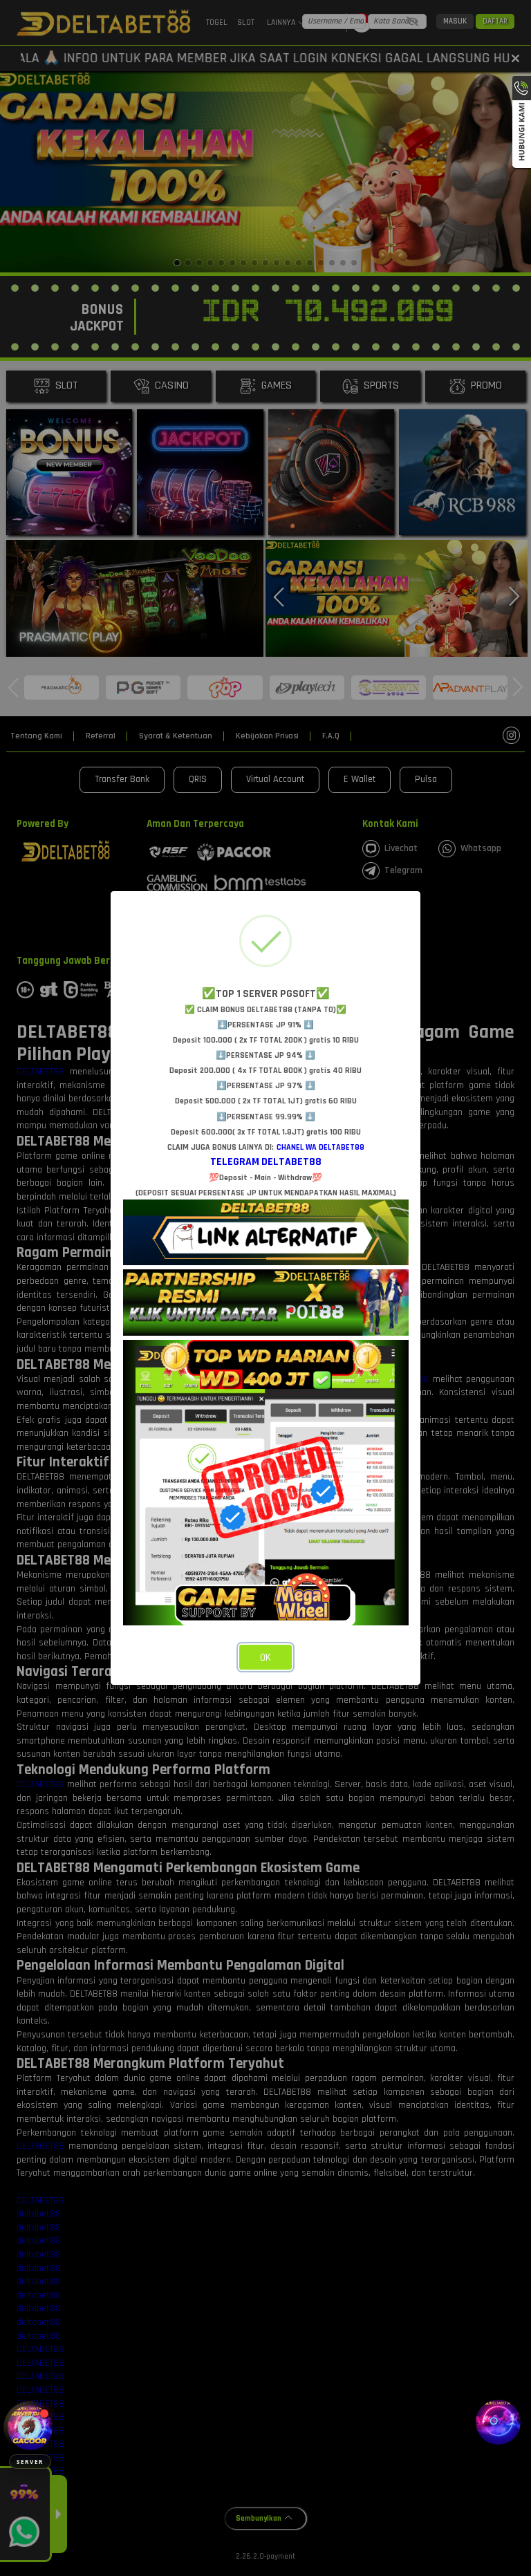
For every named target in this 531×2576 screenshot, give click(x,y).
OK (265, 1658)
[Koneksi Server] (30, 2428)
